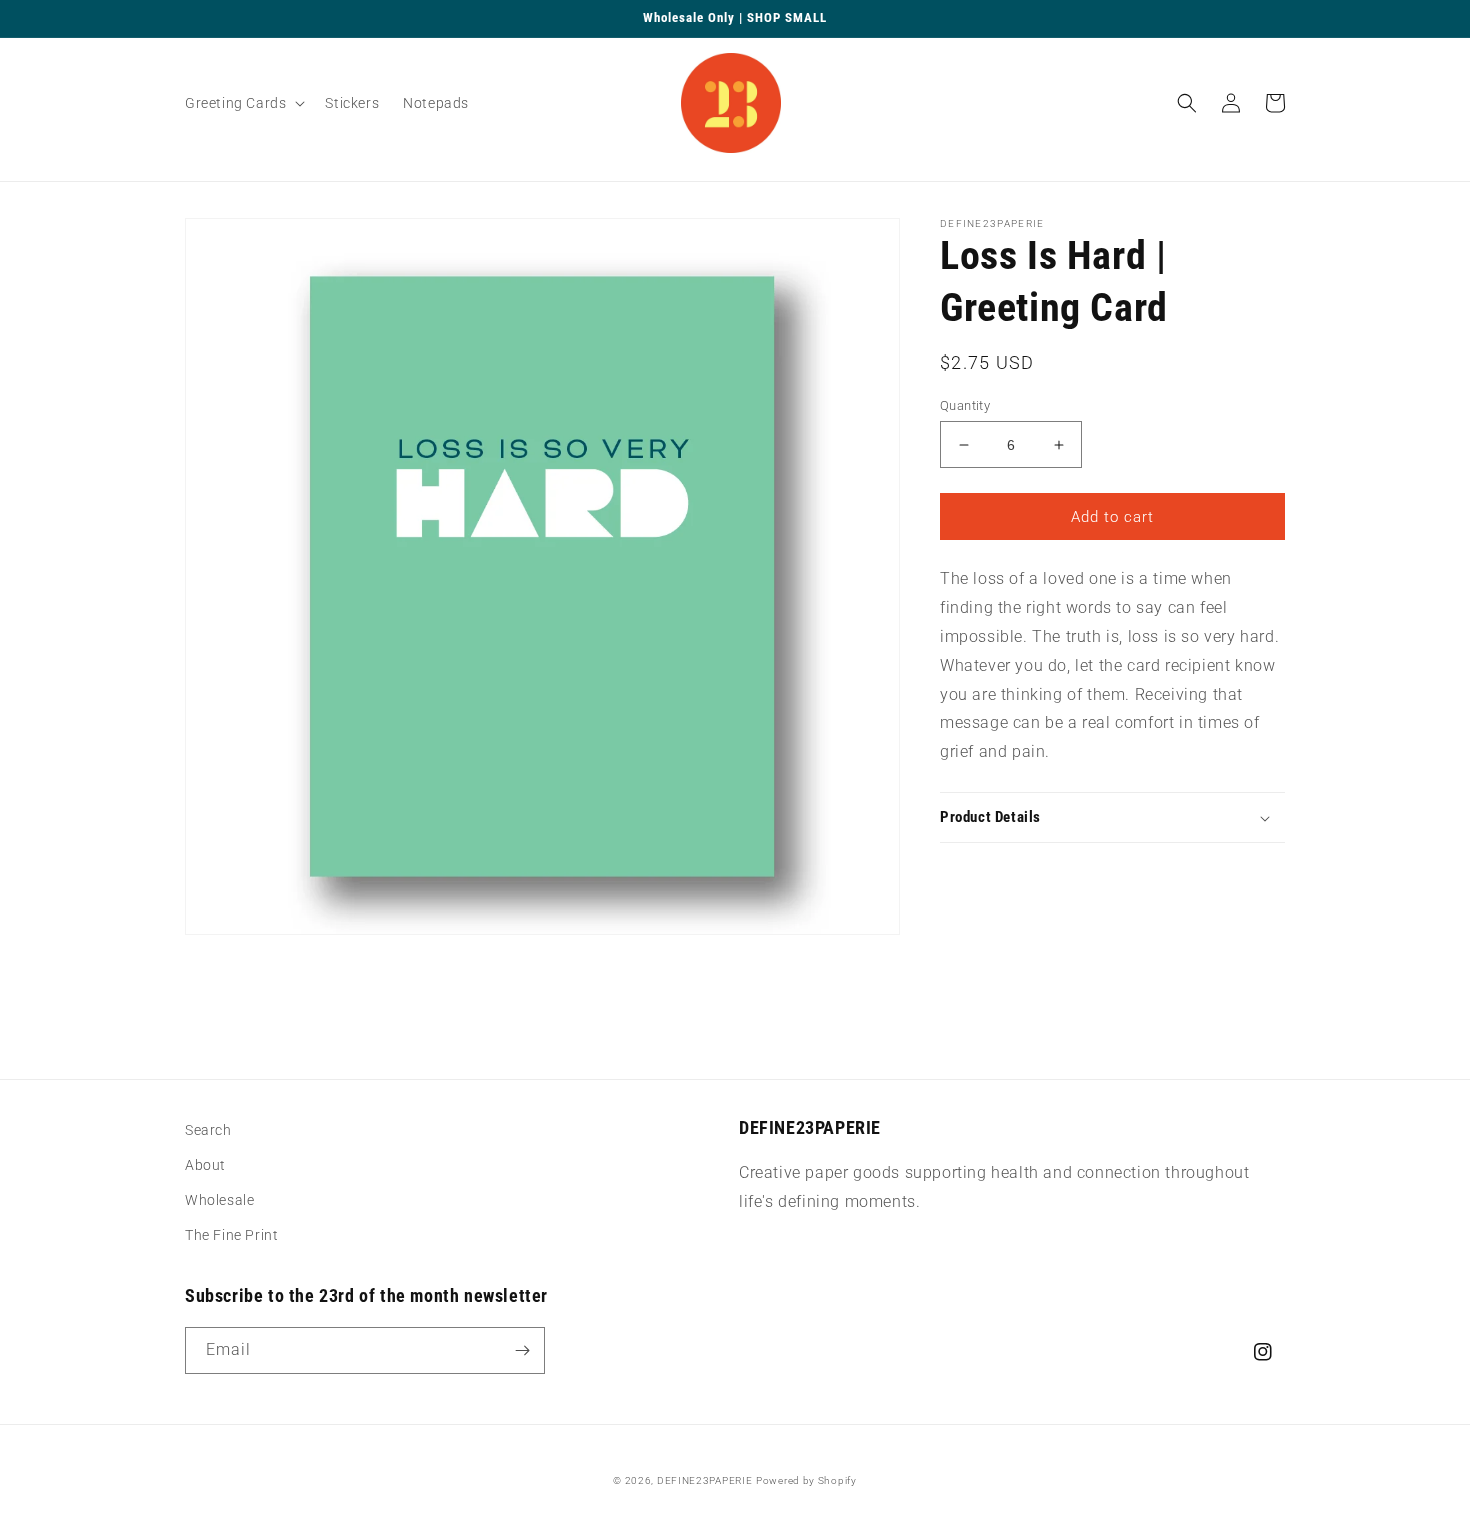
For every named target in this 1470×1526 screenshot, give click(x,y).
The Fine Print (231, 1235)
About (205, 1165)
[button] (243, 103)
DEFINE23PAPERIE (705, 1480)
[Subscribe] (522, 1350)
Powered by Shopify (806, 1480)
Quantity (965, 405)
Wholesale (219, 1200)
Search (208, 1130)
